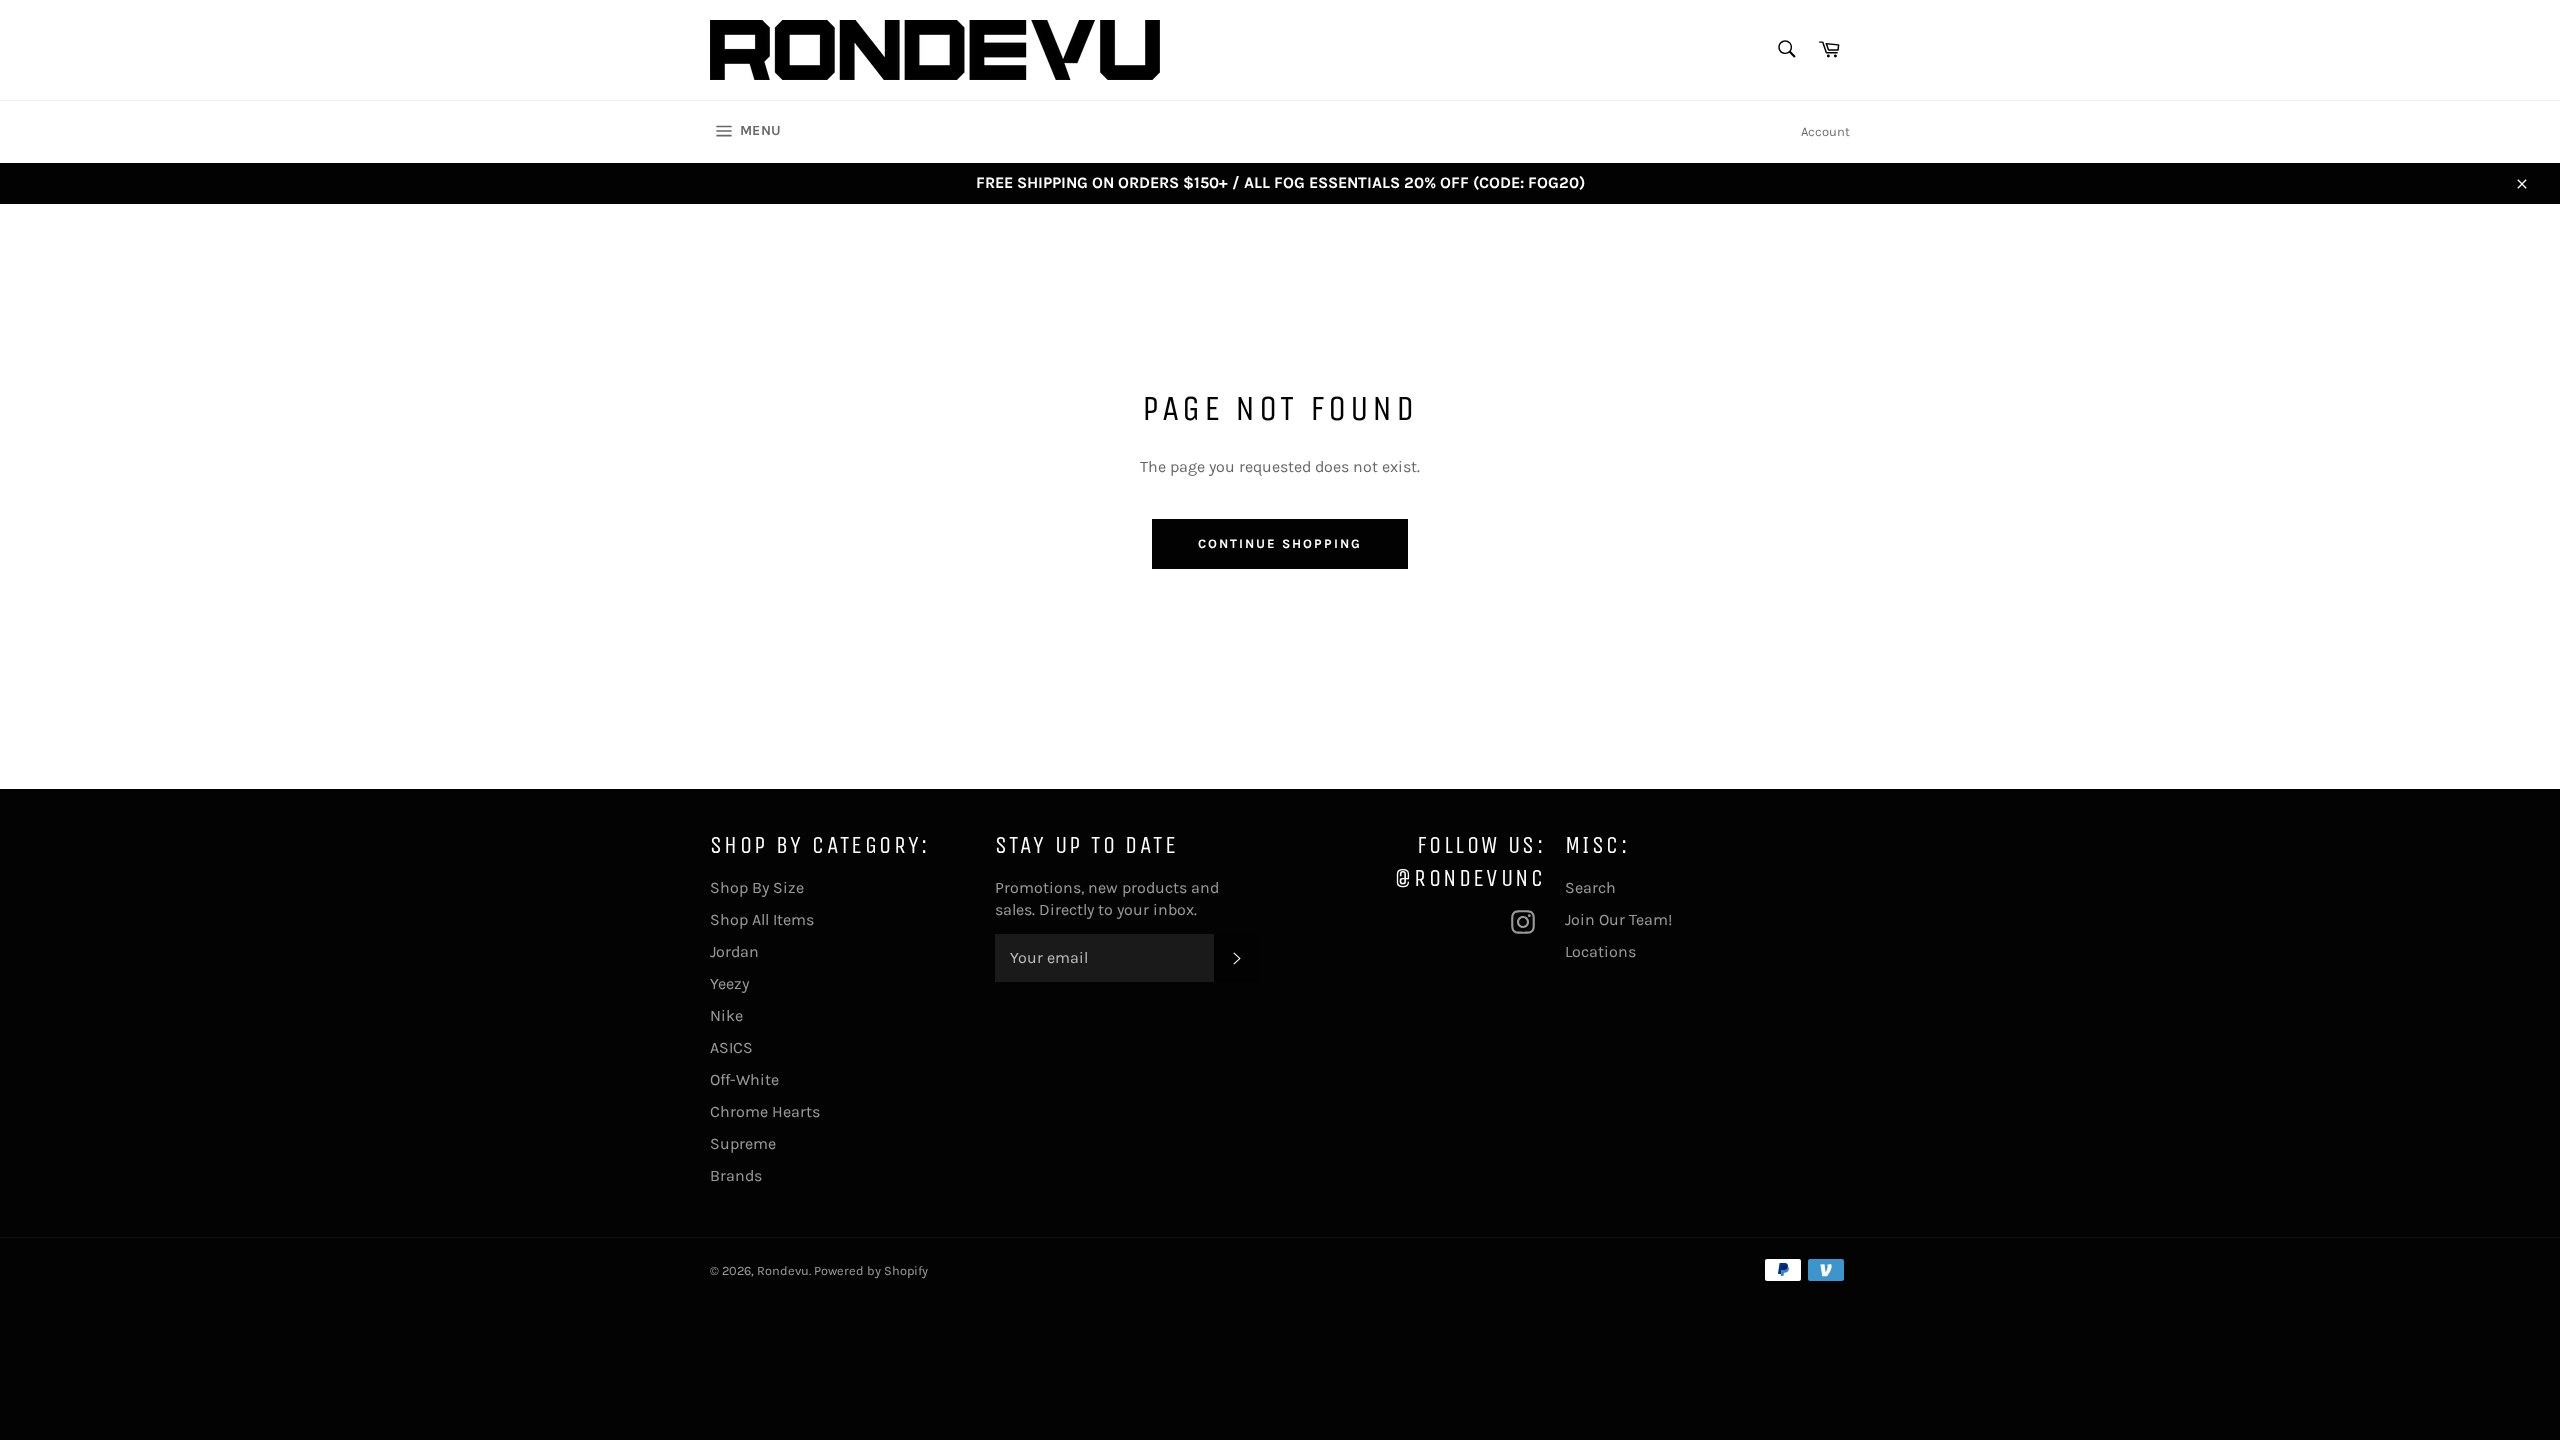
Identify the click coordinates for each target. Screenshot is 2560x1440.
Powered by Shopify (871, 1270)
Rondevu (783, 1270)
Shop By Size (757, 887)
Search (1590, 887)
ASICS (731, 1047)
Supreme (743, 1143)
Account (1825, 131)
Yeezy (729, 983)
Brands (736, 1175)
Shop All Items (762, 919)
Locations (1600, 951)
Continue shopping (1279, 543)
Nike (726, 1015)
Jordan (734, 951)
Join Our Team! (1618, 919)
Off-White (744, 1079)
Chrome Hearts (765, 1111)
